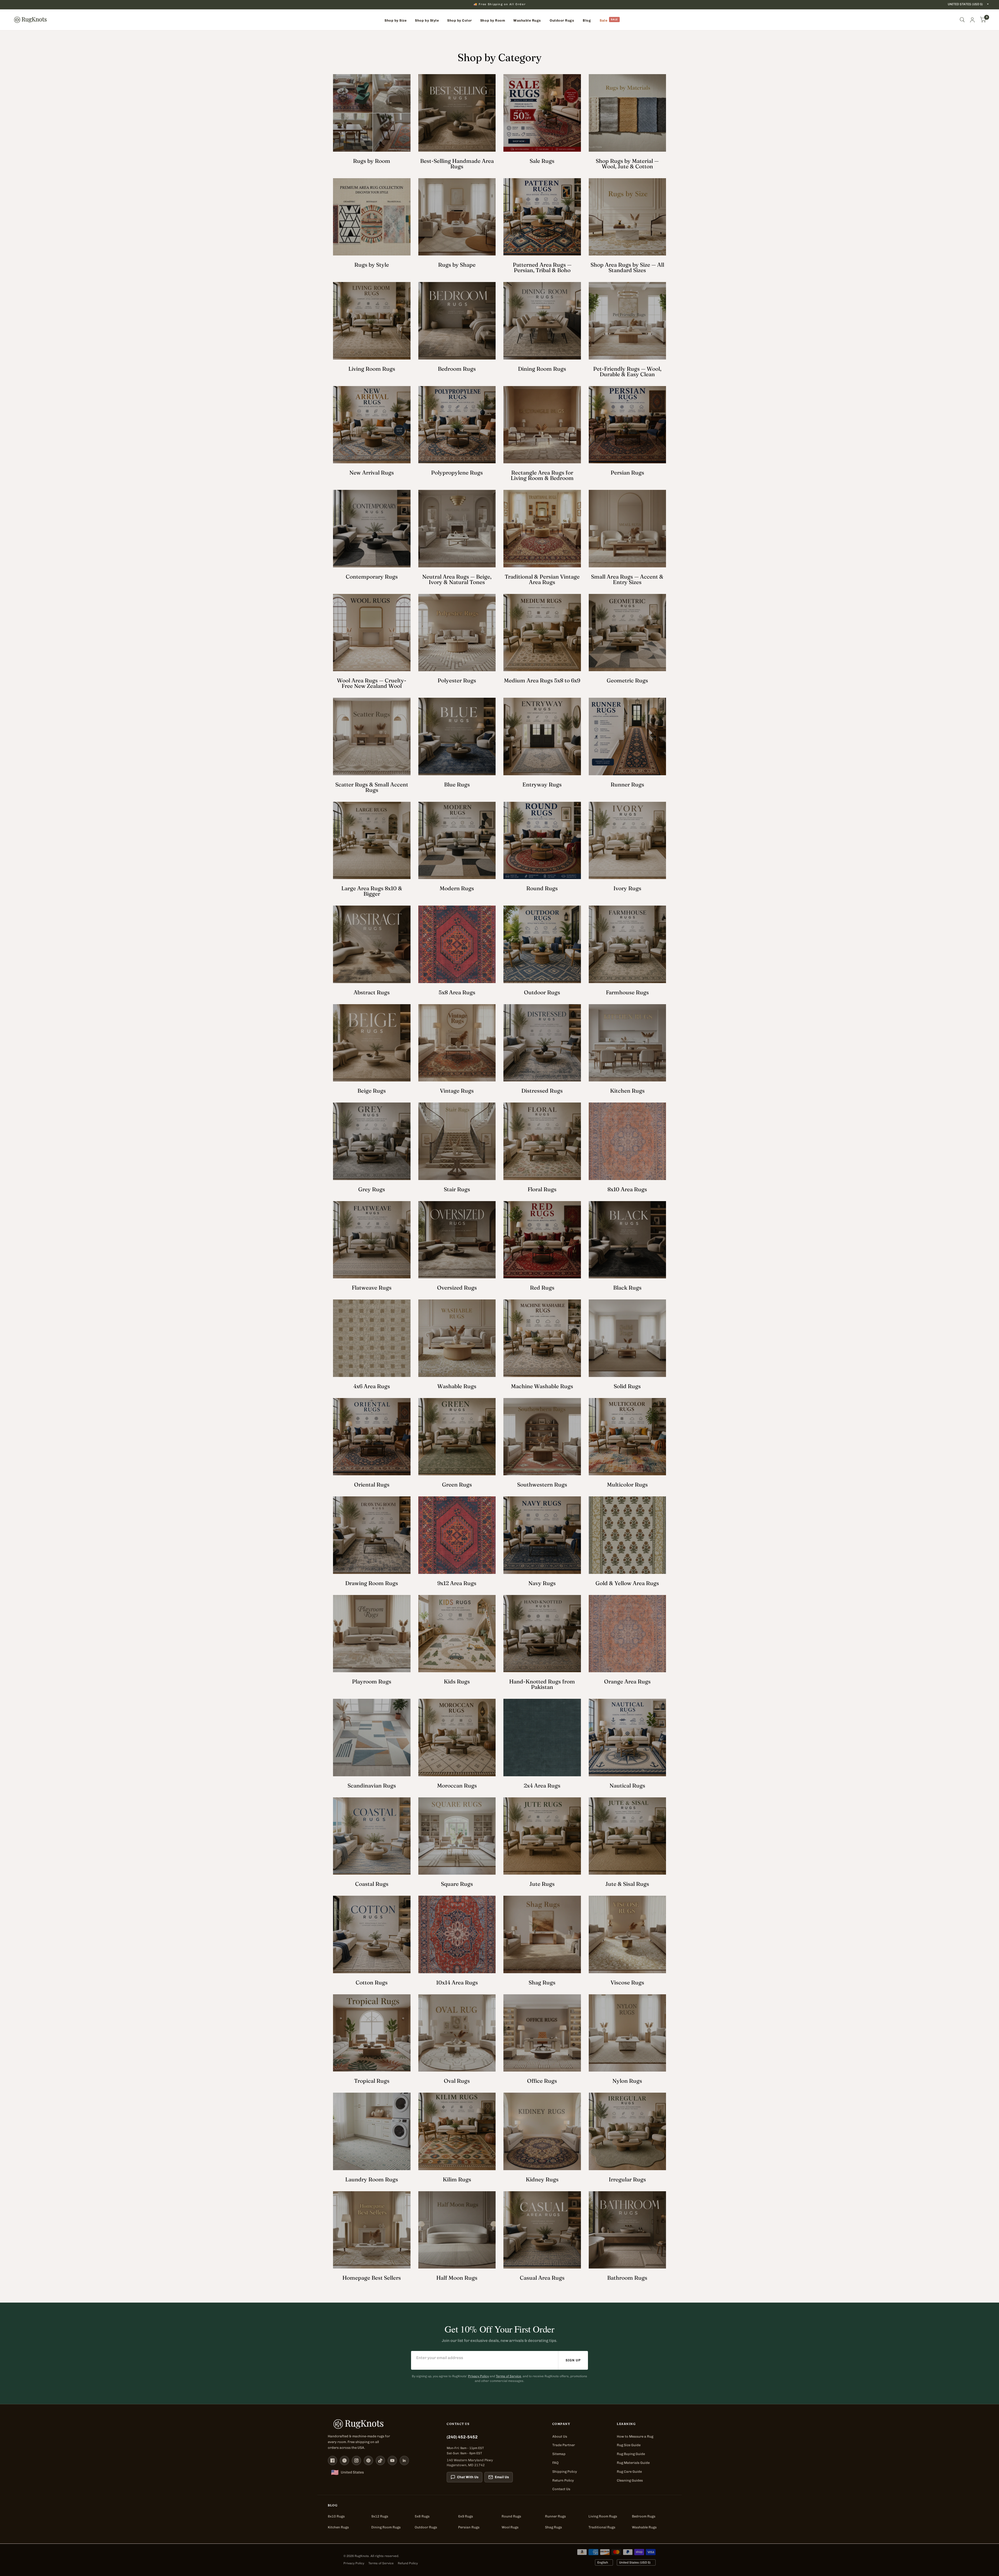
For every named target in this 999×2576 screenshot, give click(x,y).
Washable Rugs (644, 2527)
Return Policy (563, 2480)
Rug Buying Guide (631, 2454)
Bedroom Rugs (644, 2516)
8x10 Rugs (336, 2516)
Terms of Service (508, 2376)
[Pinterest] (368, 2460)
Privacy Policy (478, 2376)
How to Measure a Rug (635, 2436)
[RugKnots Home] (382, 2424)
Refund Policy (408, 2563)
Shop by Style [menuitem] (427, 20)
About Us (560, 2436)
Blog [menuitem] (587, 20)
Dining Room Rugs (386, 2527)
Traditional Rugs (602, 2527)
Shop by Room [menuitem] (493, 20)
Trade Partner (564, 2445)
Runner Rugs (555, 2516)
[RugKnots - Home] (30, 20)
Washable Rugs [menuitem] (527, 20)
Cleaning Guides (630, 2480)
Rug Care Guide (629, 2472)
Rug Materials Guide (633, 2463)
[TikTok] (380, 2460)
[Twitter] (344, 2460)
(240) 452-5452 (462, 2437)
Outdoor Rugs (426, 2527)
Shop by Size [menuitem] (396, 20)
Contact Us (561, 2489)
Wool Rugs (510, 2527)
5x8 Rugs (422, 2516)
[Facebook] (332, 2460)
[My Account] (972, 20)
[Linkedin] (404, 2460)
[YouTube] (392, 2460)
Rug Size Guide (629, 2445)
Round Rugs (511, 2516)
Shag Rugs (553, 2527)
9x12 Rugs (380, 2516)
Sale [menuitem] (604, 20)
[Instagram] (356, 2460)
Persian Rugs (469, 2527)
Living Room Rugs (603, 2516)
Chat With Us (468, 2477)
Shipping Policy (565, 2472)
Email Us (502, 2477)
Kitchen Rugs (338, 2527)
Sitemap (559, 2454)
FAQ (555, 2463)
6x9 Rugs (466, 2516)
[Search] (962, 20)
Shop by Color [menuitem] (460, 20)
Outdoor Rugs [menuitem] (562, 20)
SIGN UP (573, 2360)
